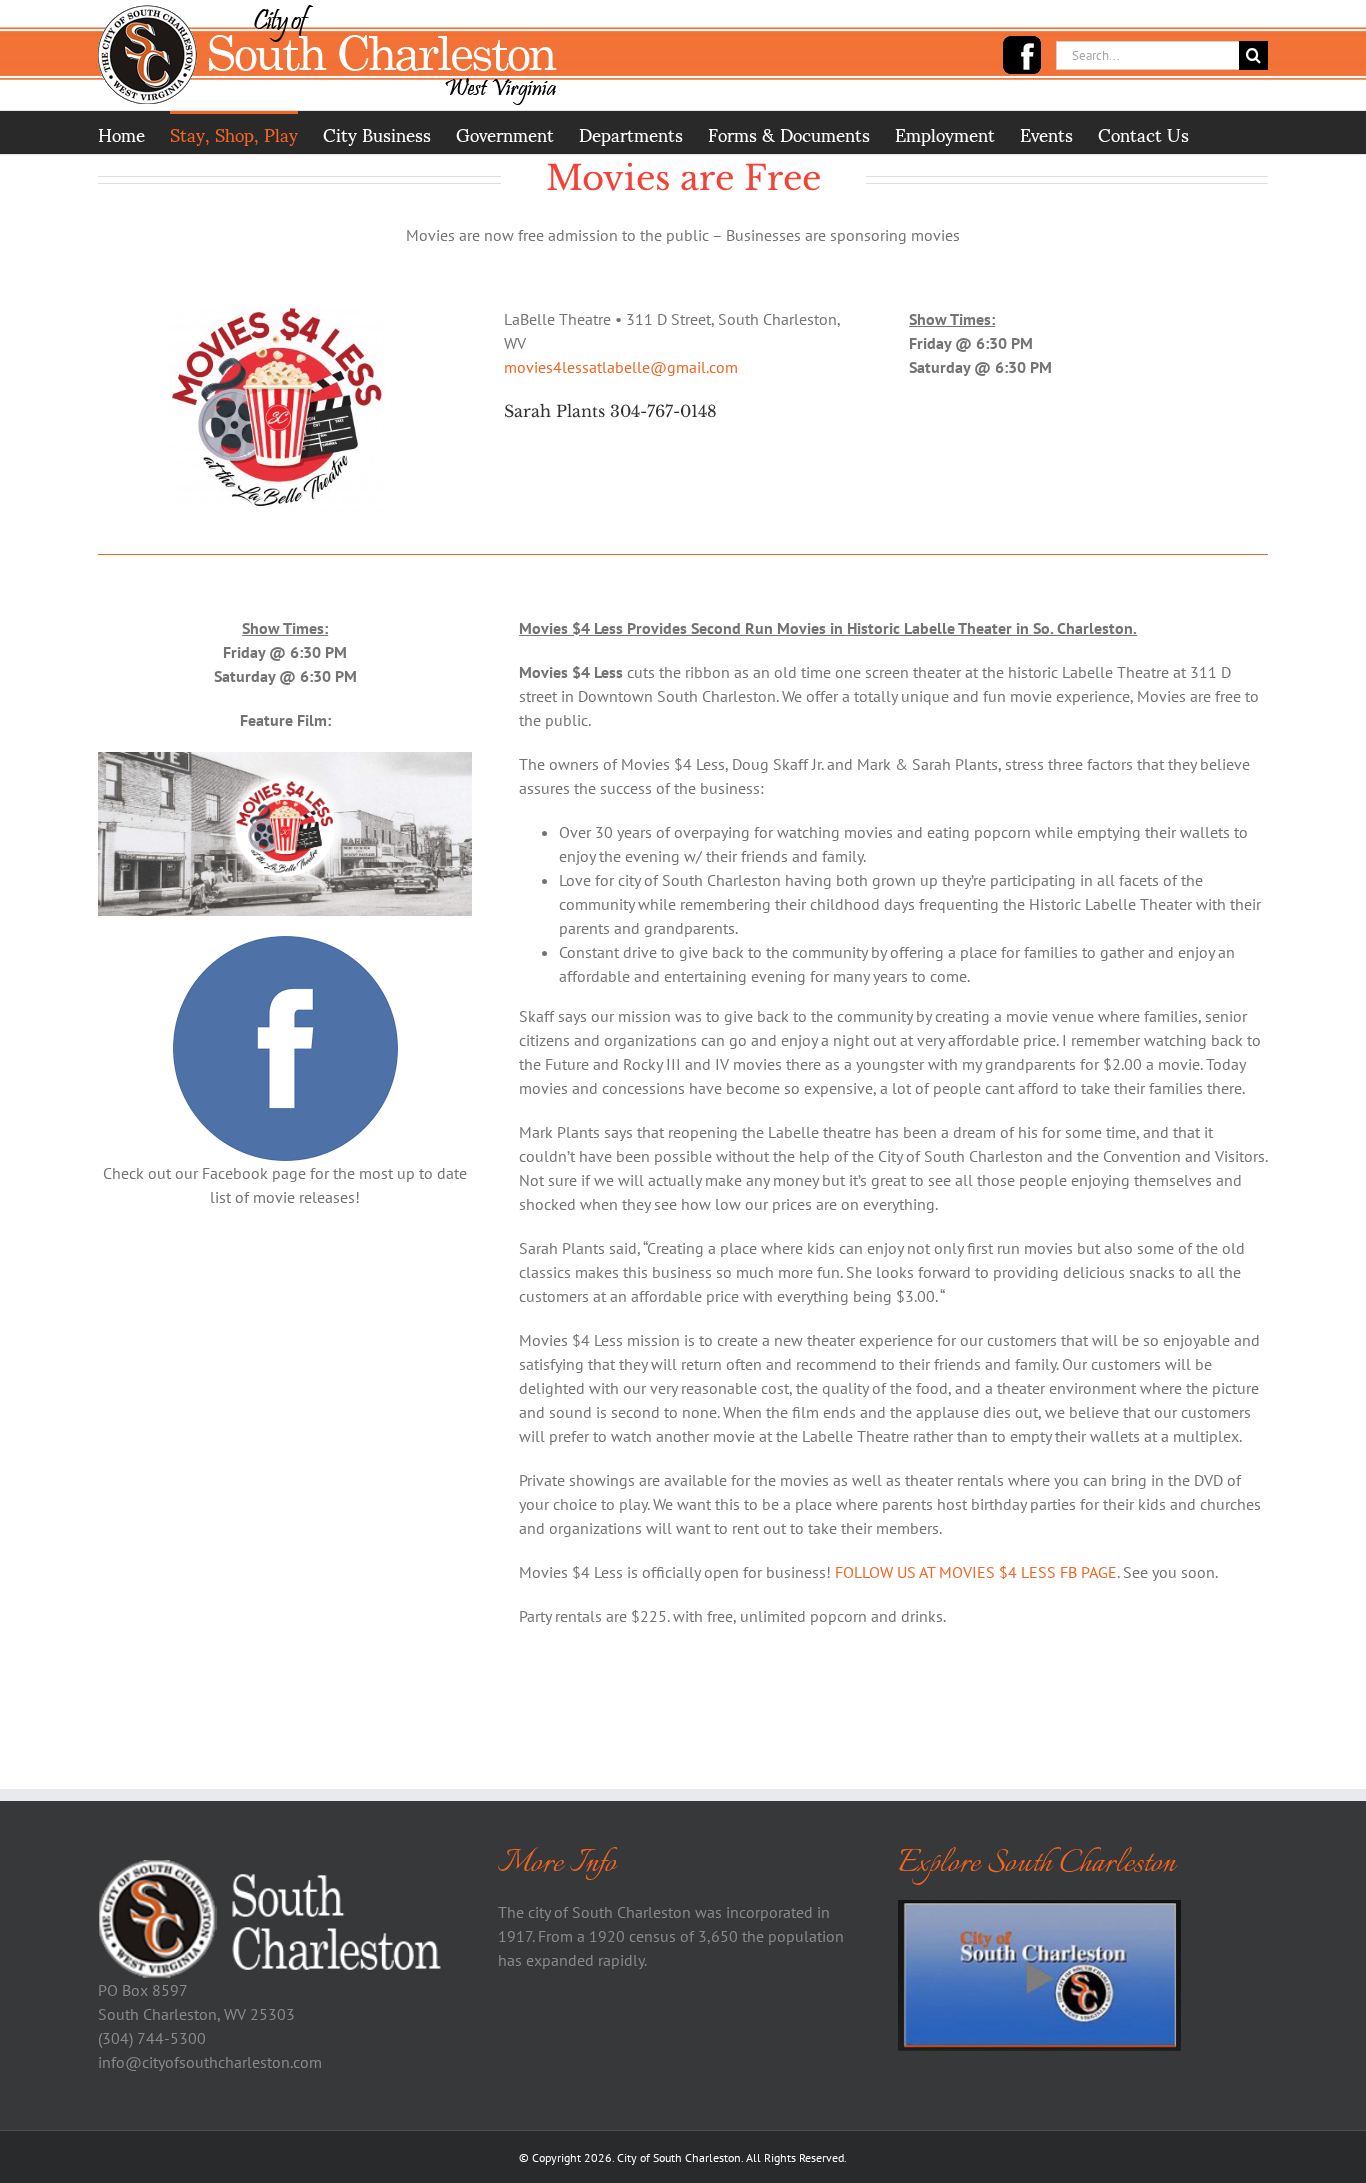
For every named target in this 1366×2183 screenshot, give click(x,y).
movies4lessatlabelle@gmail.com (621, 367)
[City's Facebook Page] (1022, 55)
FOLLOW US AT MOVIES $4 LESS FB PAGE (976, 1572)
